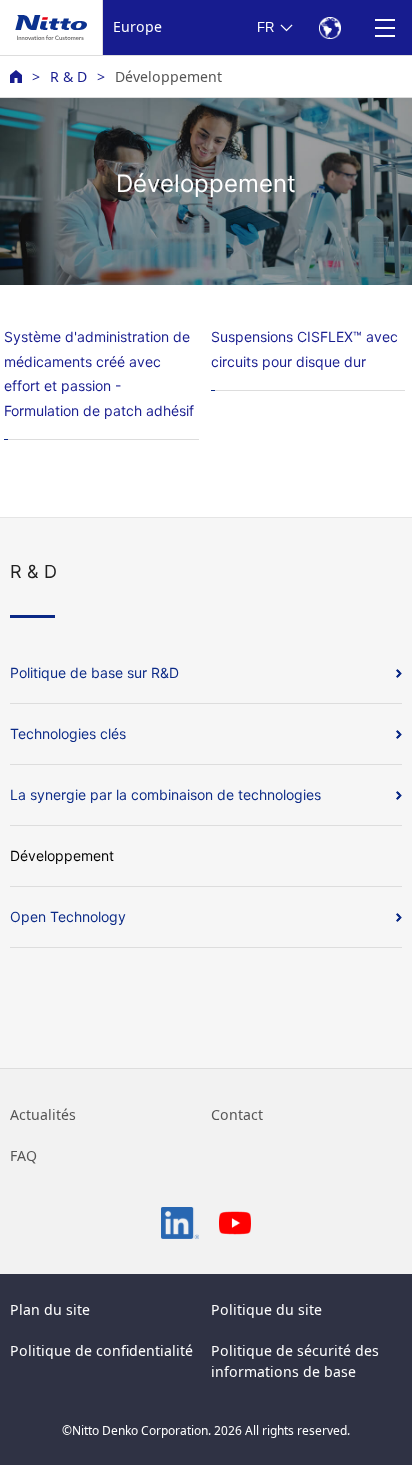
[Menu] (384, 27)
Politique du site (266, 1309)
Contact (237, 1114)
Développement (62, 855)
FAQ (23, 1155)
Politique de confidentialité (101, 1350)
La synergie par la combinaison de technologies (165, 794)
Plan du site (50, 1309)
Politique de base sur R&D (94, 672)
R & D (68, 76)
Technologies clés (68, 733)
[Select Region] (329, 27)
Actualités (43, 1114)
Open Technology (68, 916)
